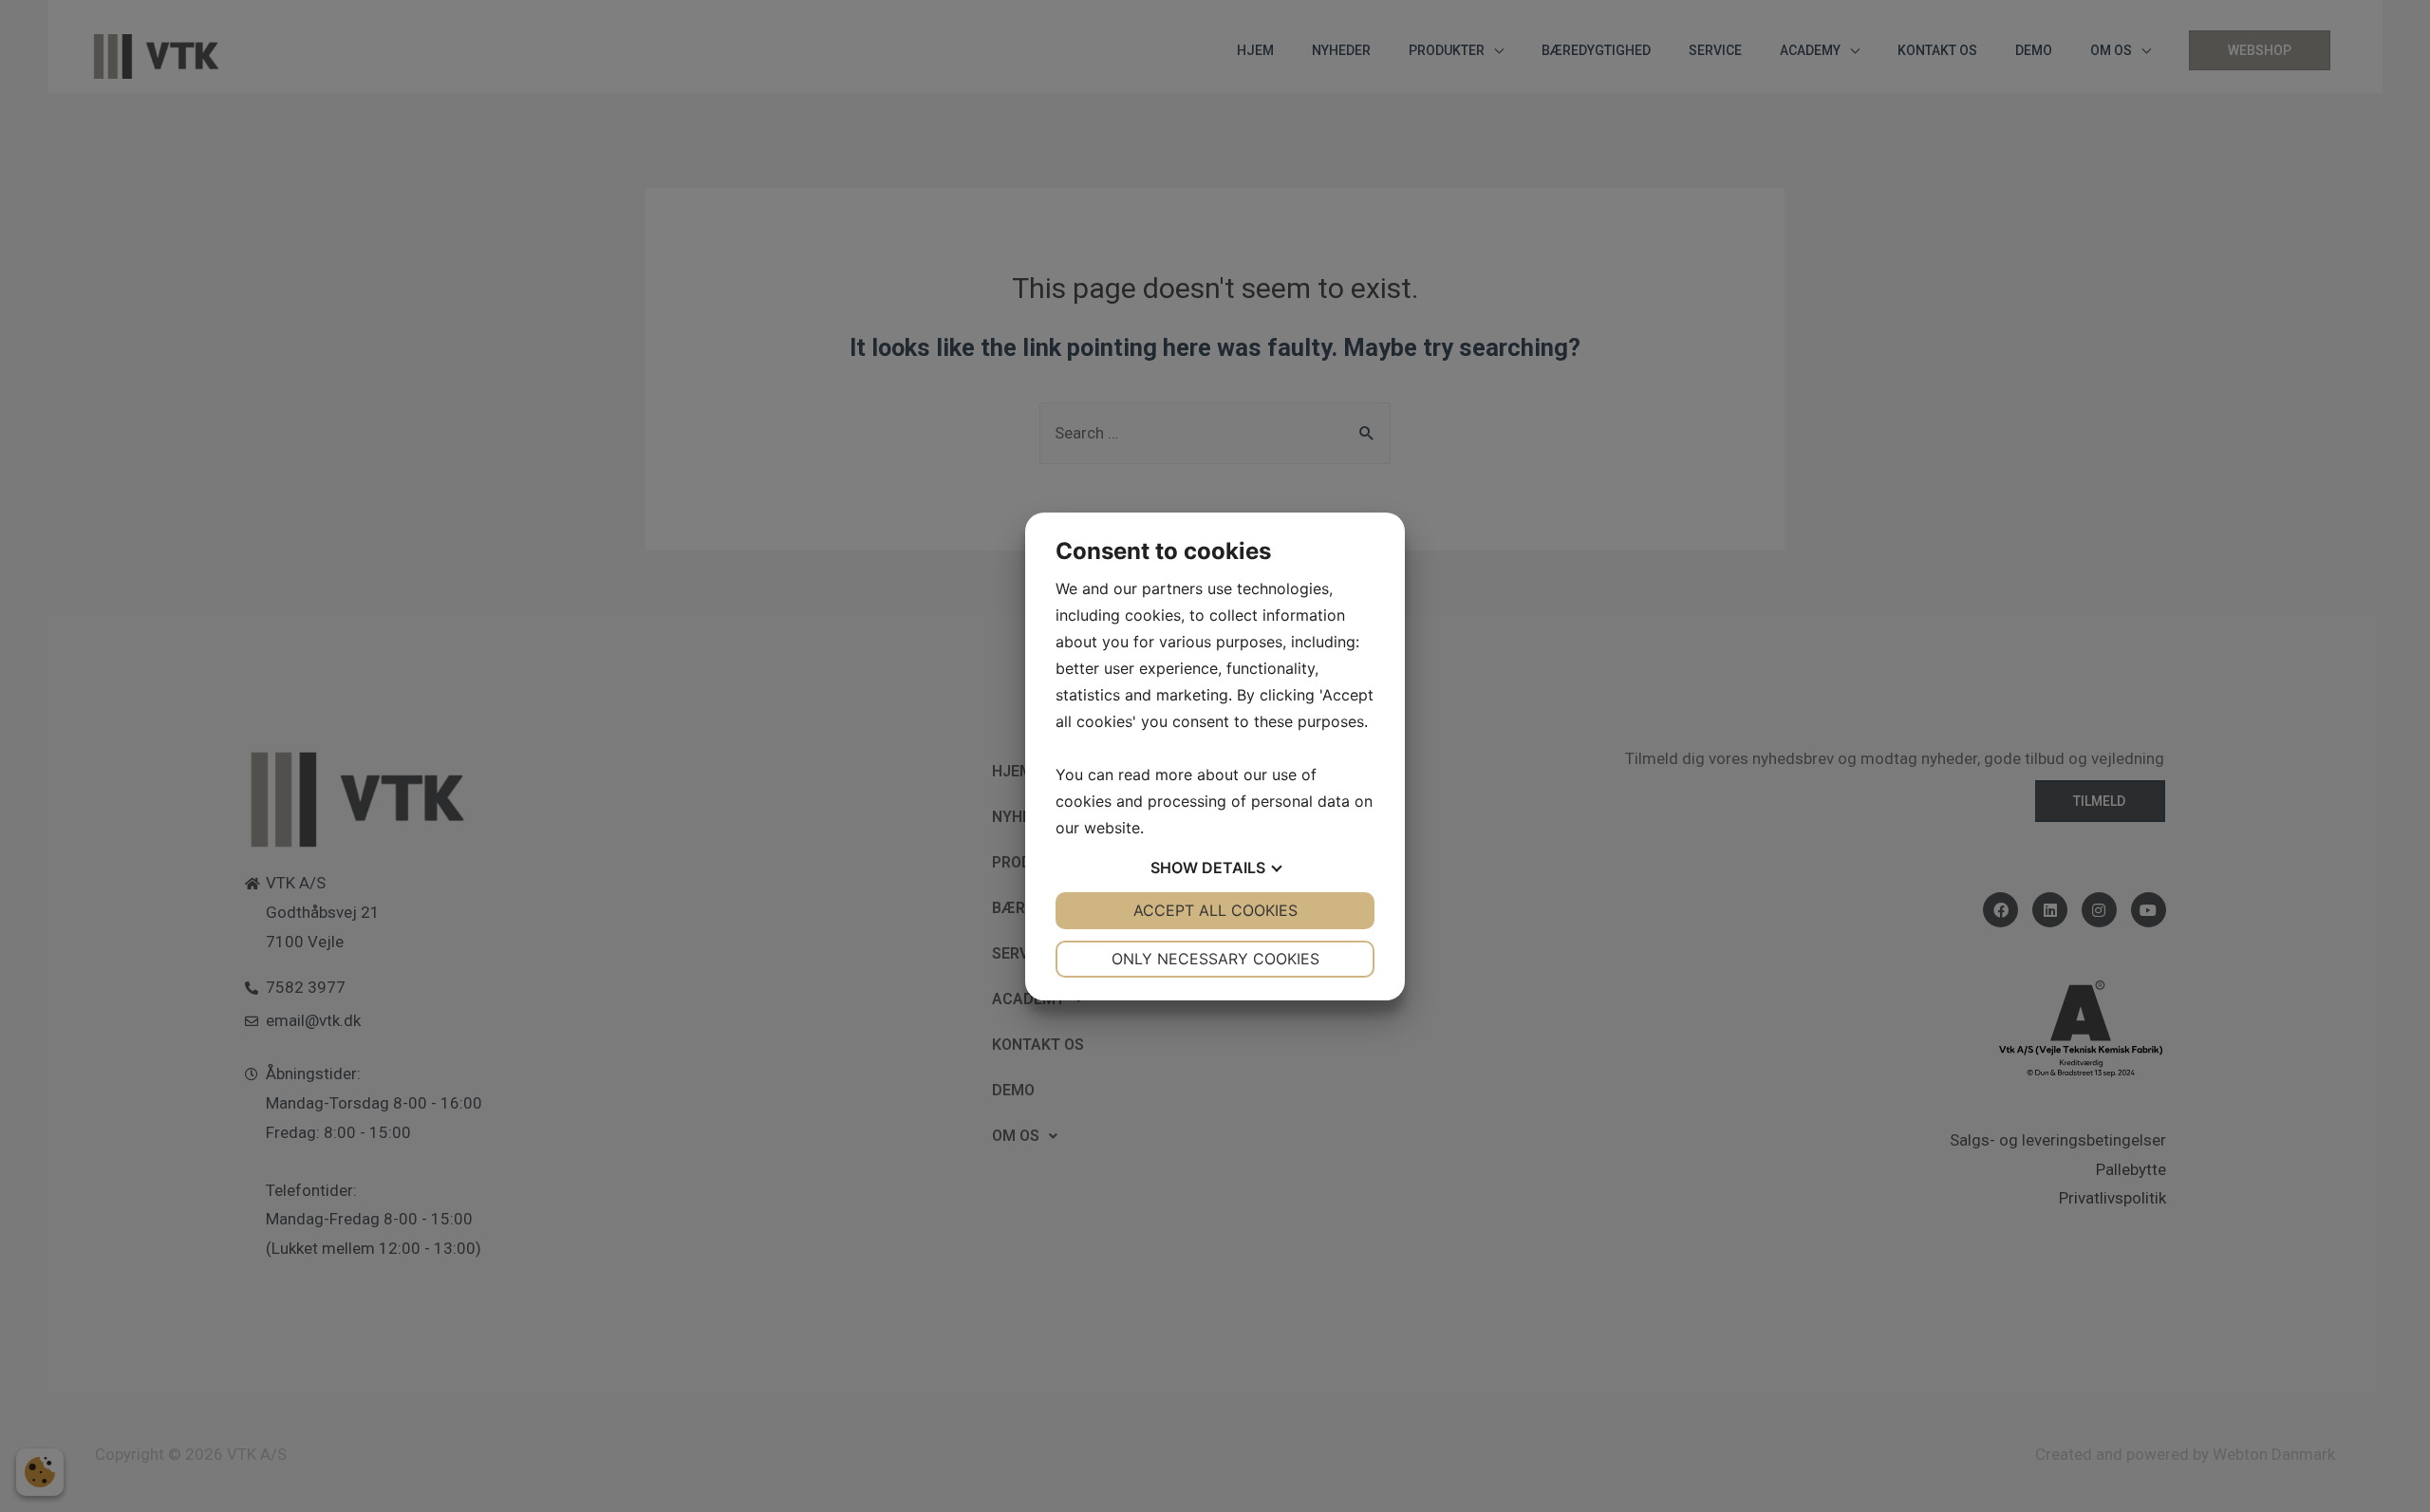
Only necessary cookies (1215, 959)
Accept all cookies (1215, 910)
